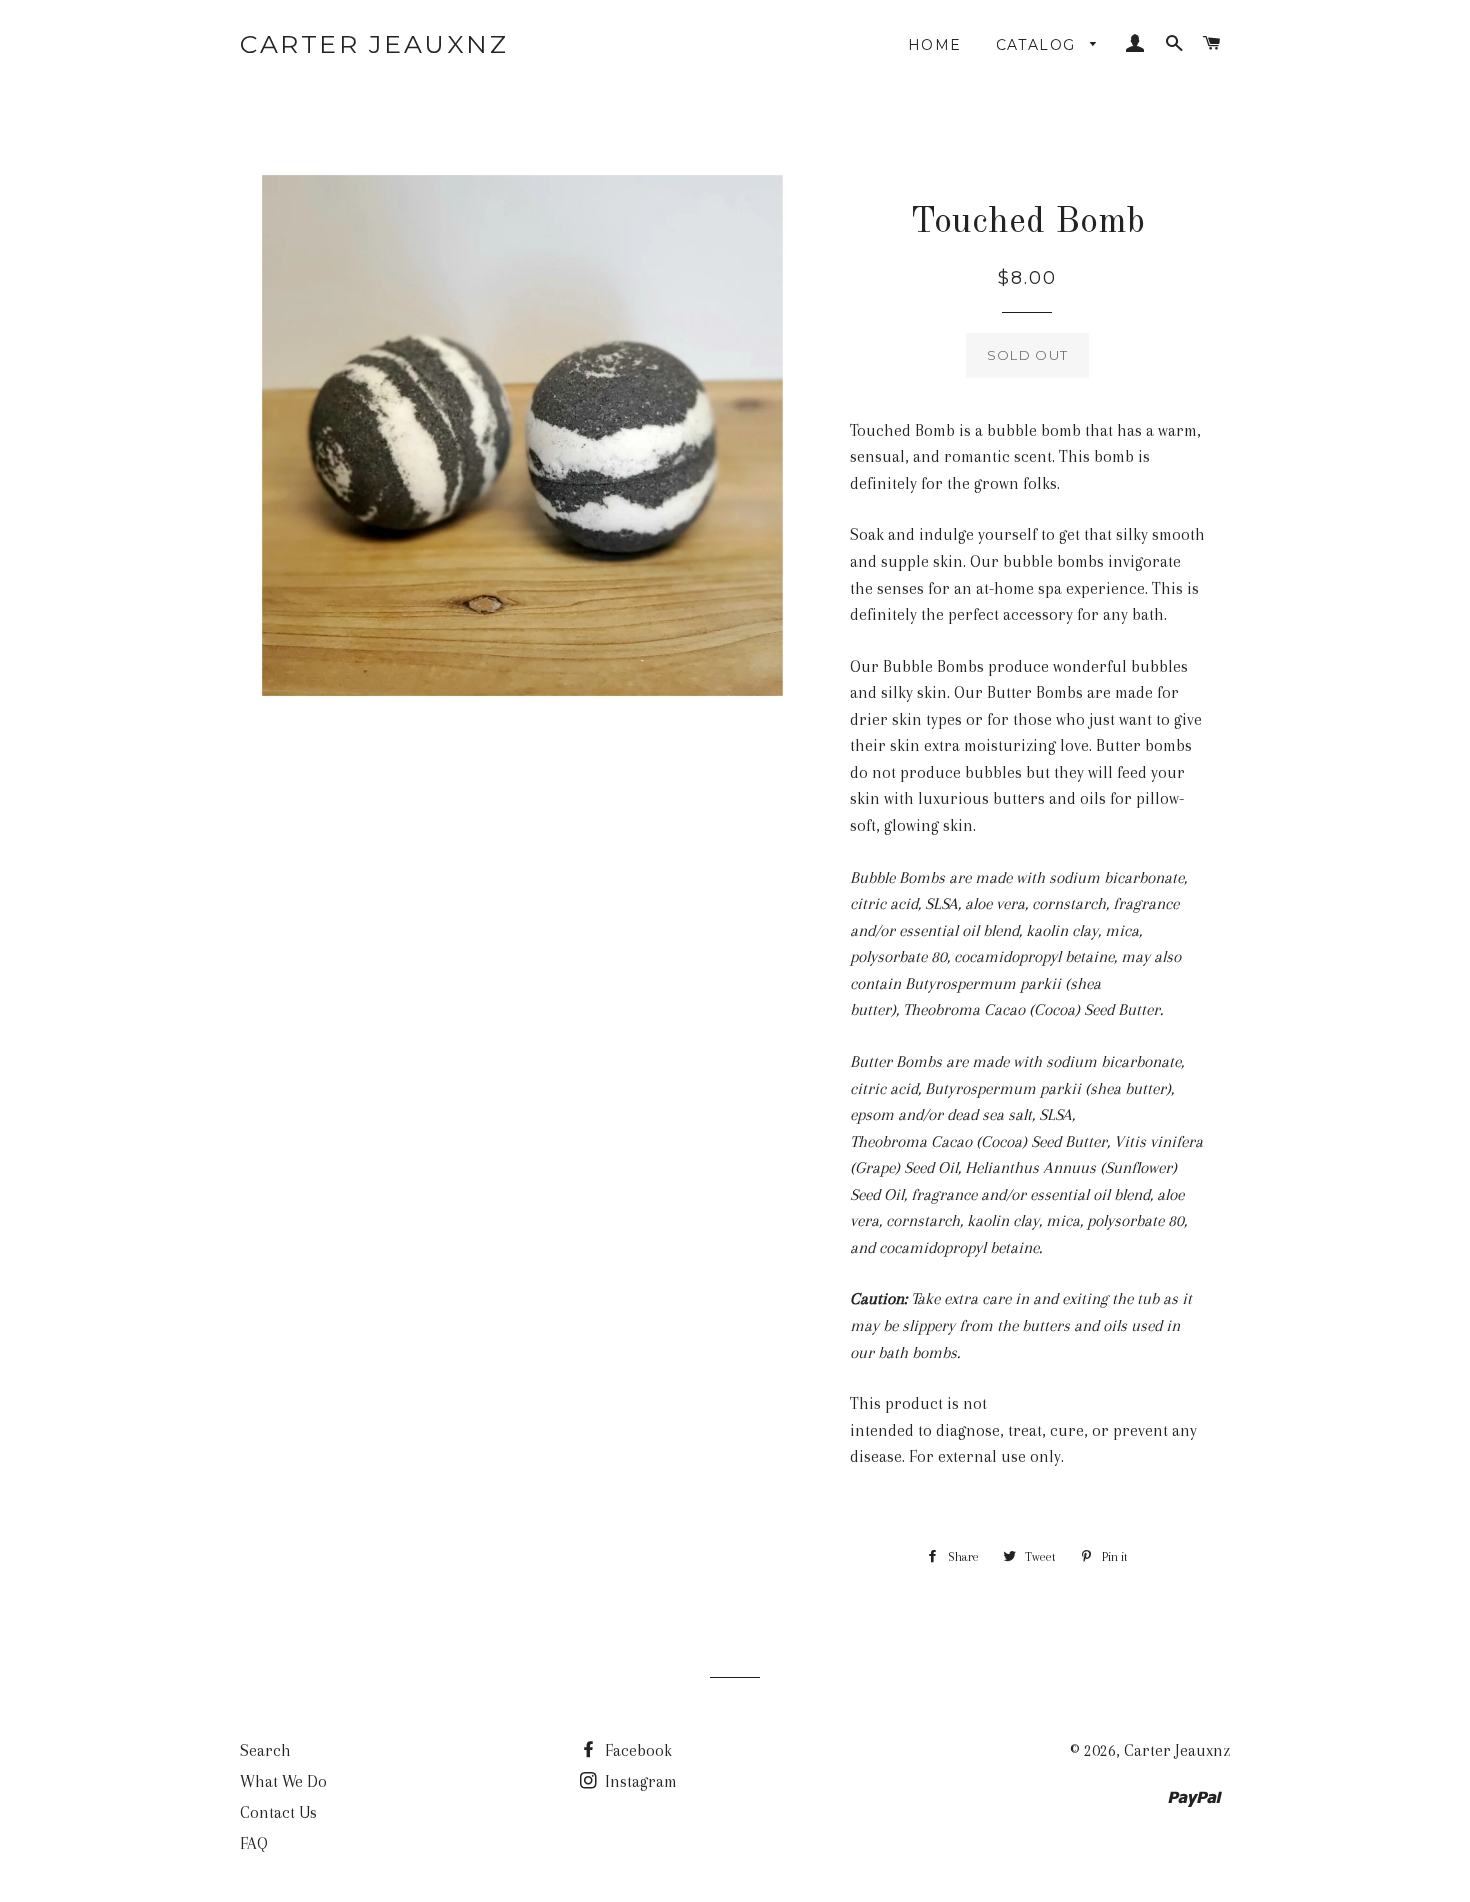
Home (935, 45)
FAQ (254, 1843)
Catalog (1038, 45)
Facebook (636, 1750)
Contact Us (278, 1812)
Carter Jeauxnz (374, 44)
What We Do (283, 1781)
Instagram (639, 1781)
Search (265, 1750)
